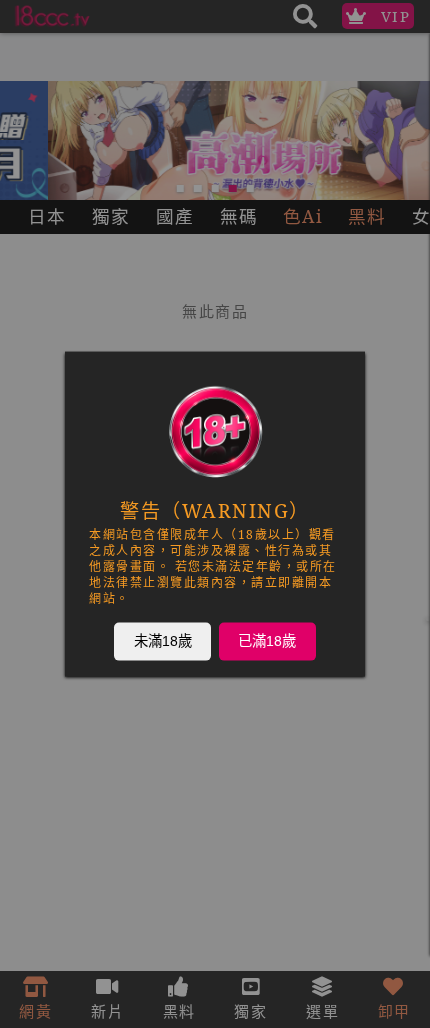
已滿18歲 (267, 641)
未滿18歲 (163, 641)
